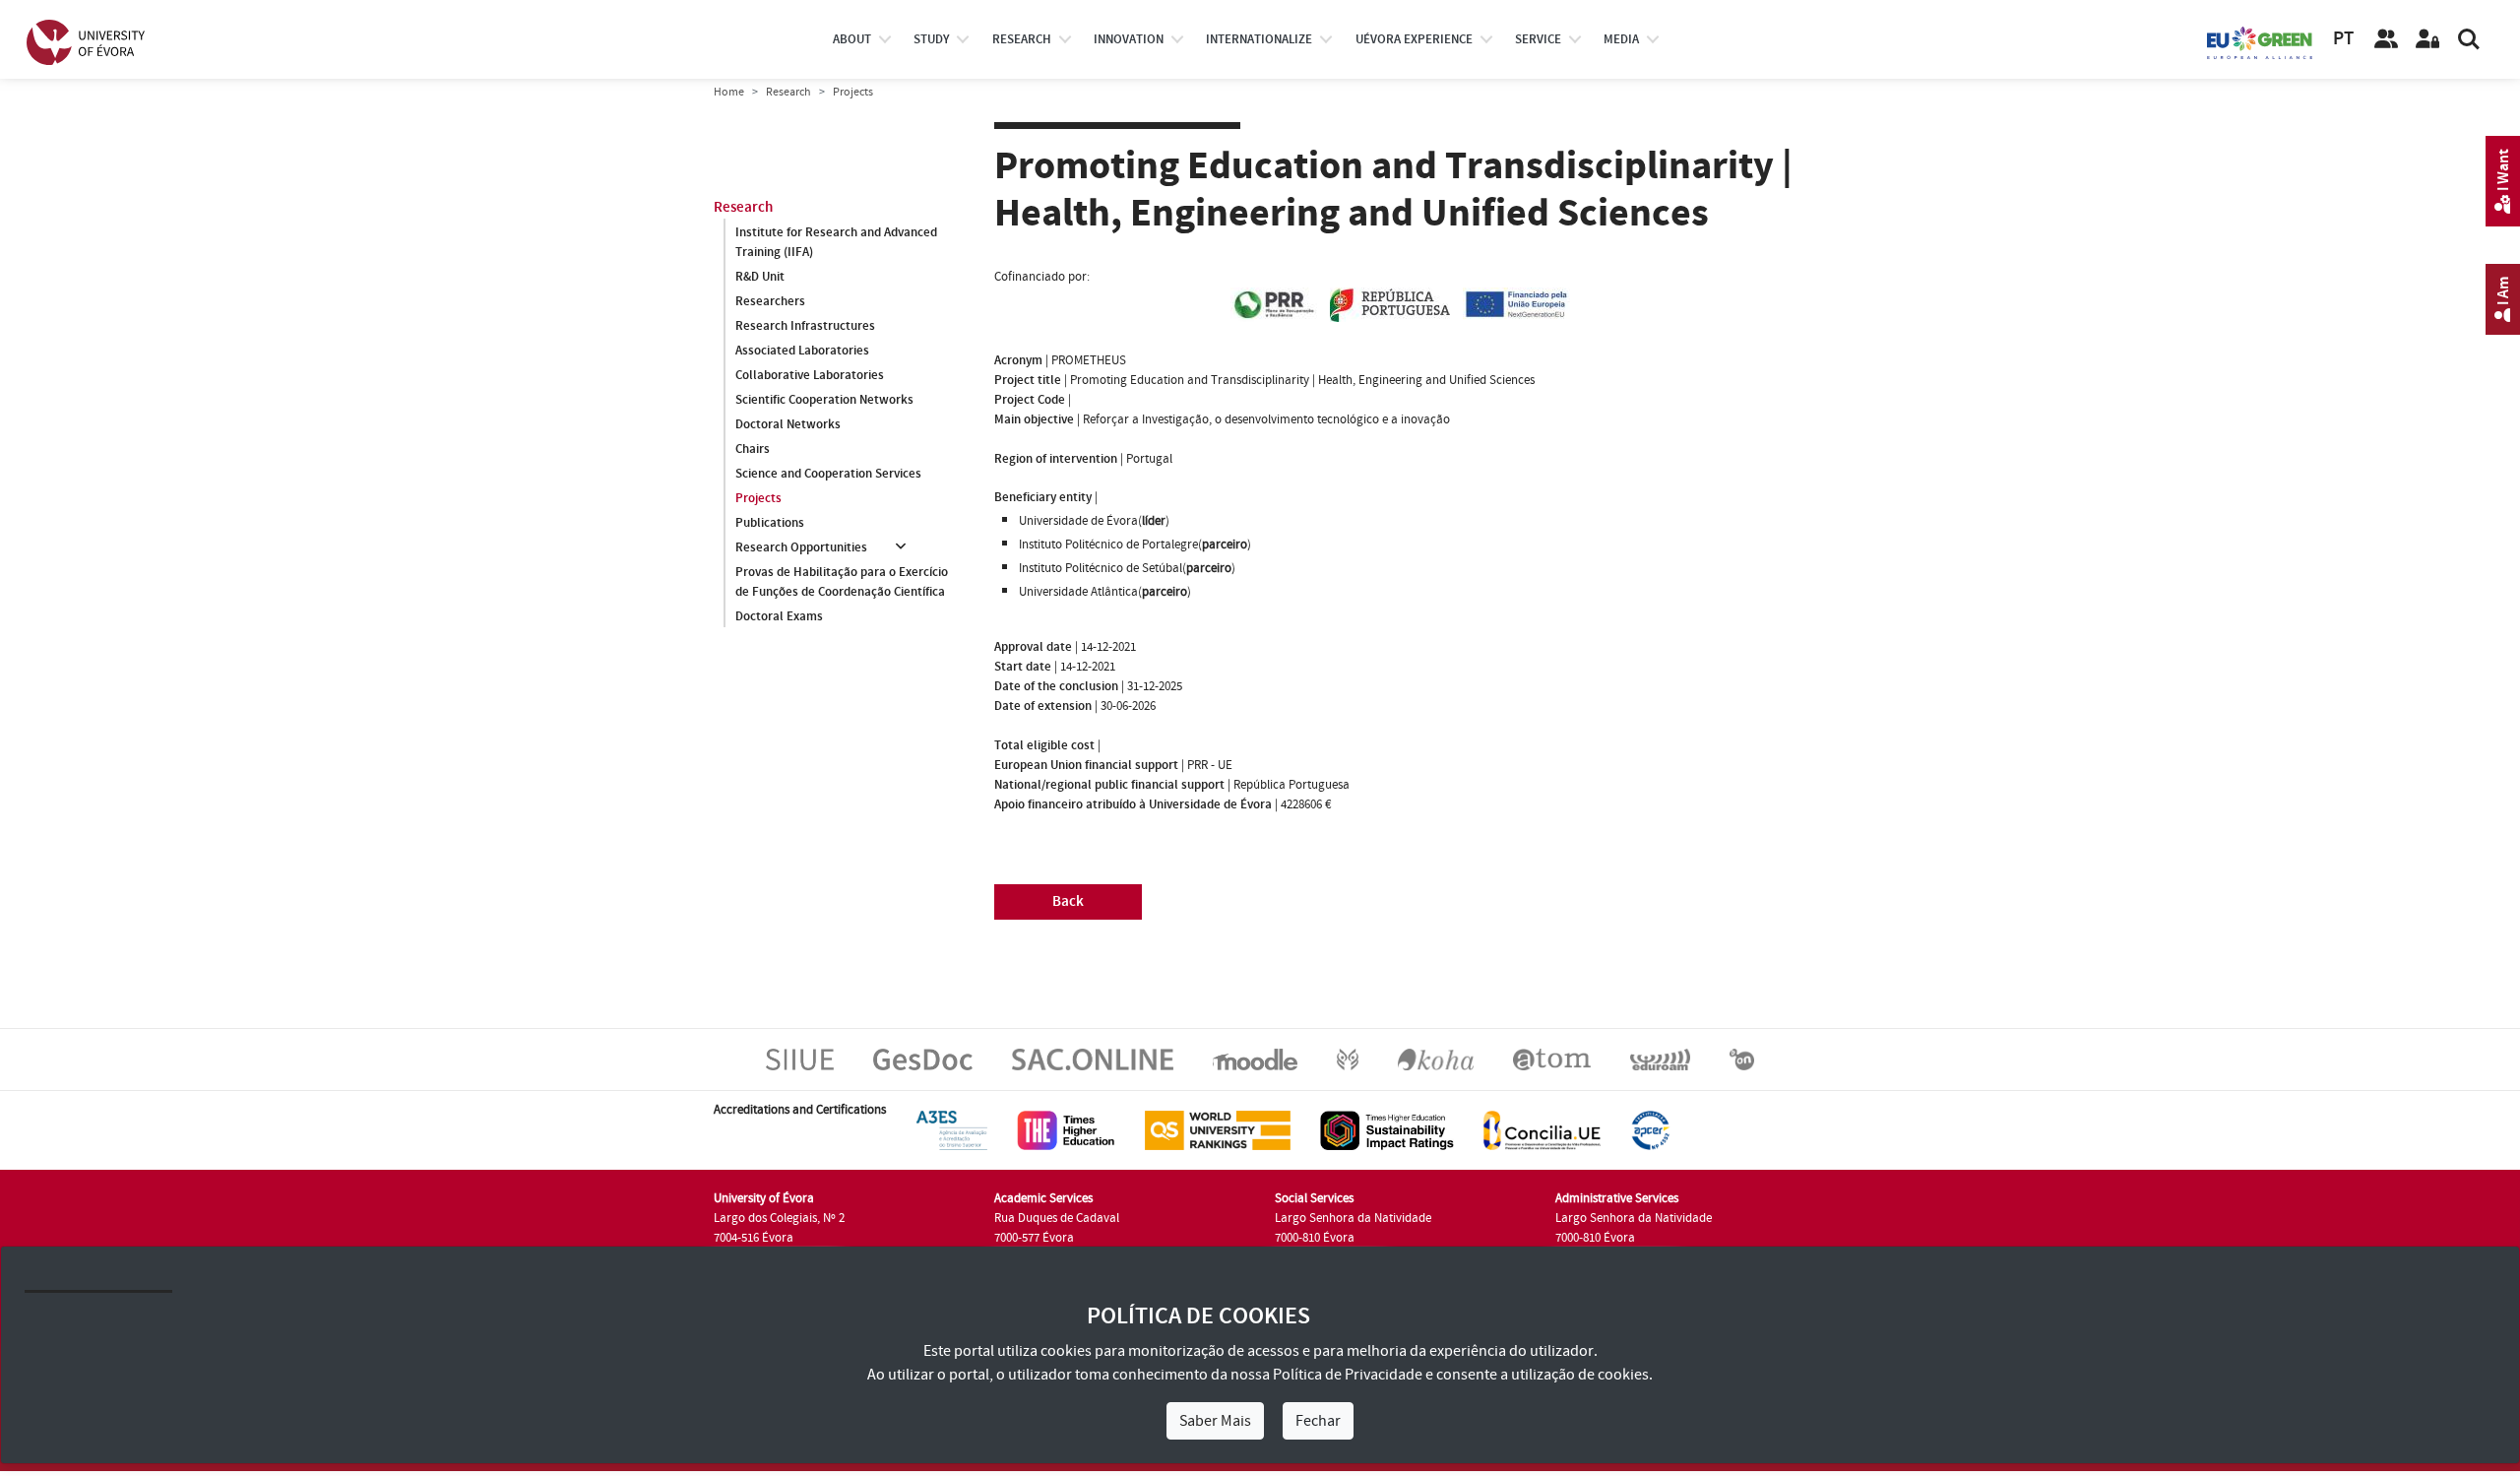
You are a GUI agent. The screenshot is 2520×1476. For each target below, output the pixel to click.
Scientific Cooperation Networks (824, 400)
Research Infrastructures (805, 326)
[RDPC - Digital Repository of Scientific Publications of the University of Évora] (1348, 1059)
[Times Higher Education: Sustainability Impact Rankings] (1387, 1129)
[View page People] (2386, 39)
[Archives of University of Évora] (1552, 1059)
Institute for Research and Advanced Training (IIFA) (836, 242)
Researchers (770, 301)
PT (2343, 39)
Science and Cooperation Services (828, 474)
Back (1068, 901)
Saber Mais (1215, 1421)
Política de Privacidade (1348, 1375)
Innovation (1129, 39)
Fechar (1318, 1421)
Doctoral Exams (779, 616)
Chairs (753, 449)
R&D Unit (760, 277)
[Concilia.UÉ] (1542, 1129)
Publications (770, 523)
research (1022, 39)
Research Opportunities (801, 547)
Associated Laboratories (802, 351)
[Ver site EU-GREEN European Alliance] (2260, 41)
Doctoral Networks (788, 424)
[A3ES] (952, 1129)
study (931, 39)
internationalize (1259, 39)
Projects (758, 498)
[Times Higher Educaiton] (1066, 1129)
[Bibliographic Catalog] (1436, 1059)
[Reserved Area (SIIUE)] (2427, 39)
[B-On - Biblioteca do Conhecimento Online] (1742, 1059)
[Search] (2469, 39)
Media (1621, 39)
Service (1538, 39)
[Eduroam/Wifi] (1660, 1059)
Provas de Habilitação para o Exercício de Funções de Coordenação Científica (842, 582)
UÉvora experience (1414, 39)
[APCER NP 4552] (1650, 1129)
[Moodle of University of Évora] (1255, 1059)
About (852, 39)
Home (729, 92)
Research (788, 92)
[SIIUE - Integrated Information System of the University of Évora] (800, 1059)
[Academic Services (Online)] (1093, 1059)
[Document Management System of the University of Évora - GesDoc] (923, 1059)
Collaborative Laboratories (810, 375)
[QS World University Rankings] (1218, 1129)
